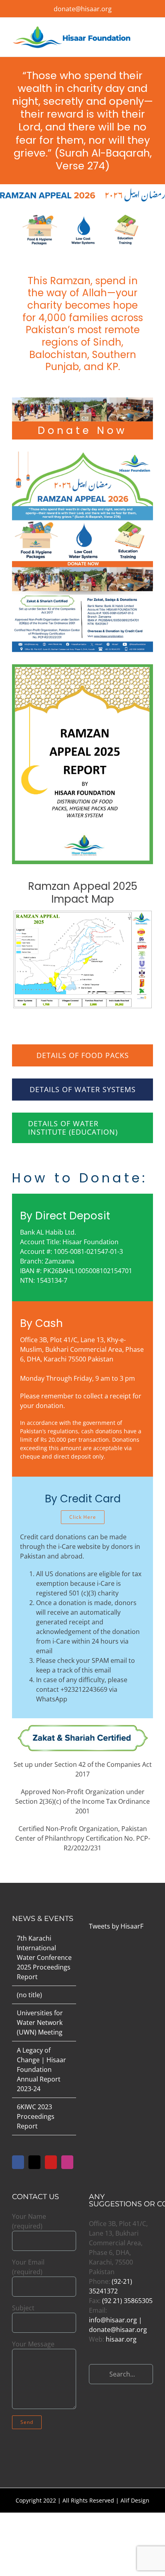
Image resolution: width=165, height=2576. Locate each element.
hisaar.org (121, 2339)
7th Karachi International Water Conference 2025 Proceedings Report (44, 1957)
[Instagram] (67, 2162)
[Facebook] (18, 2162)
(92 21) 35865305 (127, 2301)
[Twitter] (34, 2162)
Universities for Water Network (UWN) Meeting (40, 2023)
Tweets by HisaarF (116, 1926)
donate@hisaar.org (83, 9)
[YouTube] (51, 2162)
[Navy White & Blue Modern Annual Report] (82, 667)
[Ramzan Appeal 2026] (82, 455)
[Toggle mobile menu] (150, 35)
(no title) (29, 1995)
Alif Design (135, 2500)
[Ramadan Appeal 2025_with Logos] (82, 913)
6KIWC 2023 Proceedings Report (36, 2116)
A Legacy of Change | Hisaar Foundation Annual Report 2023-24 (41, 2069)
